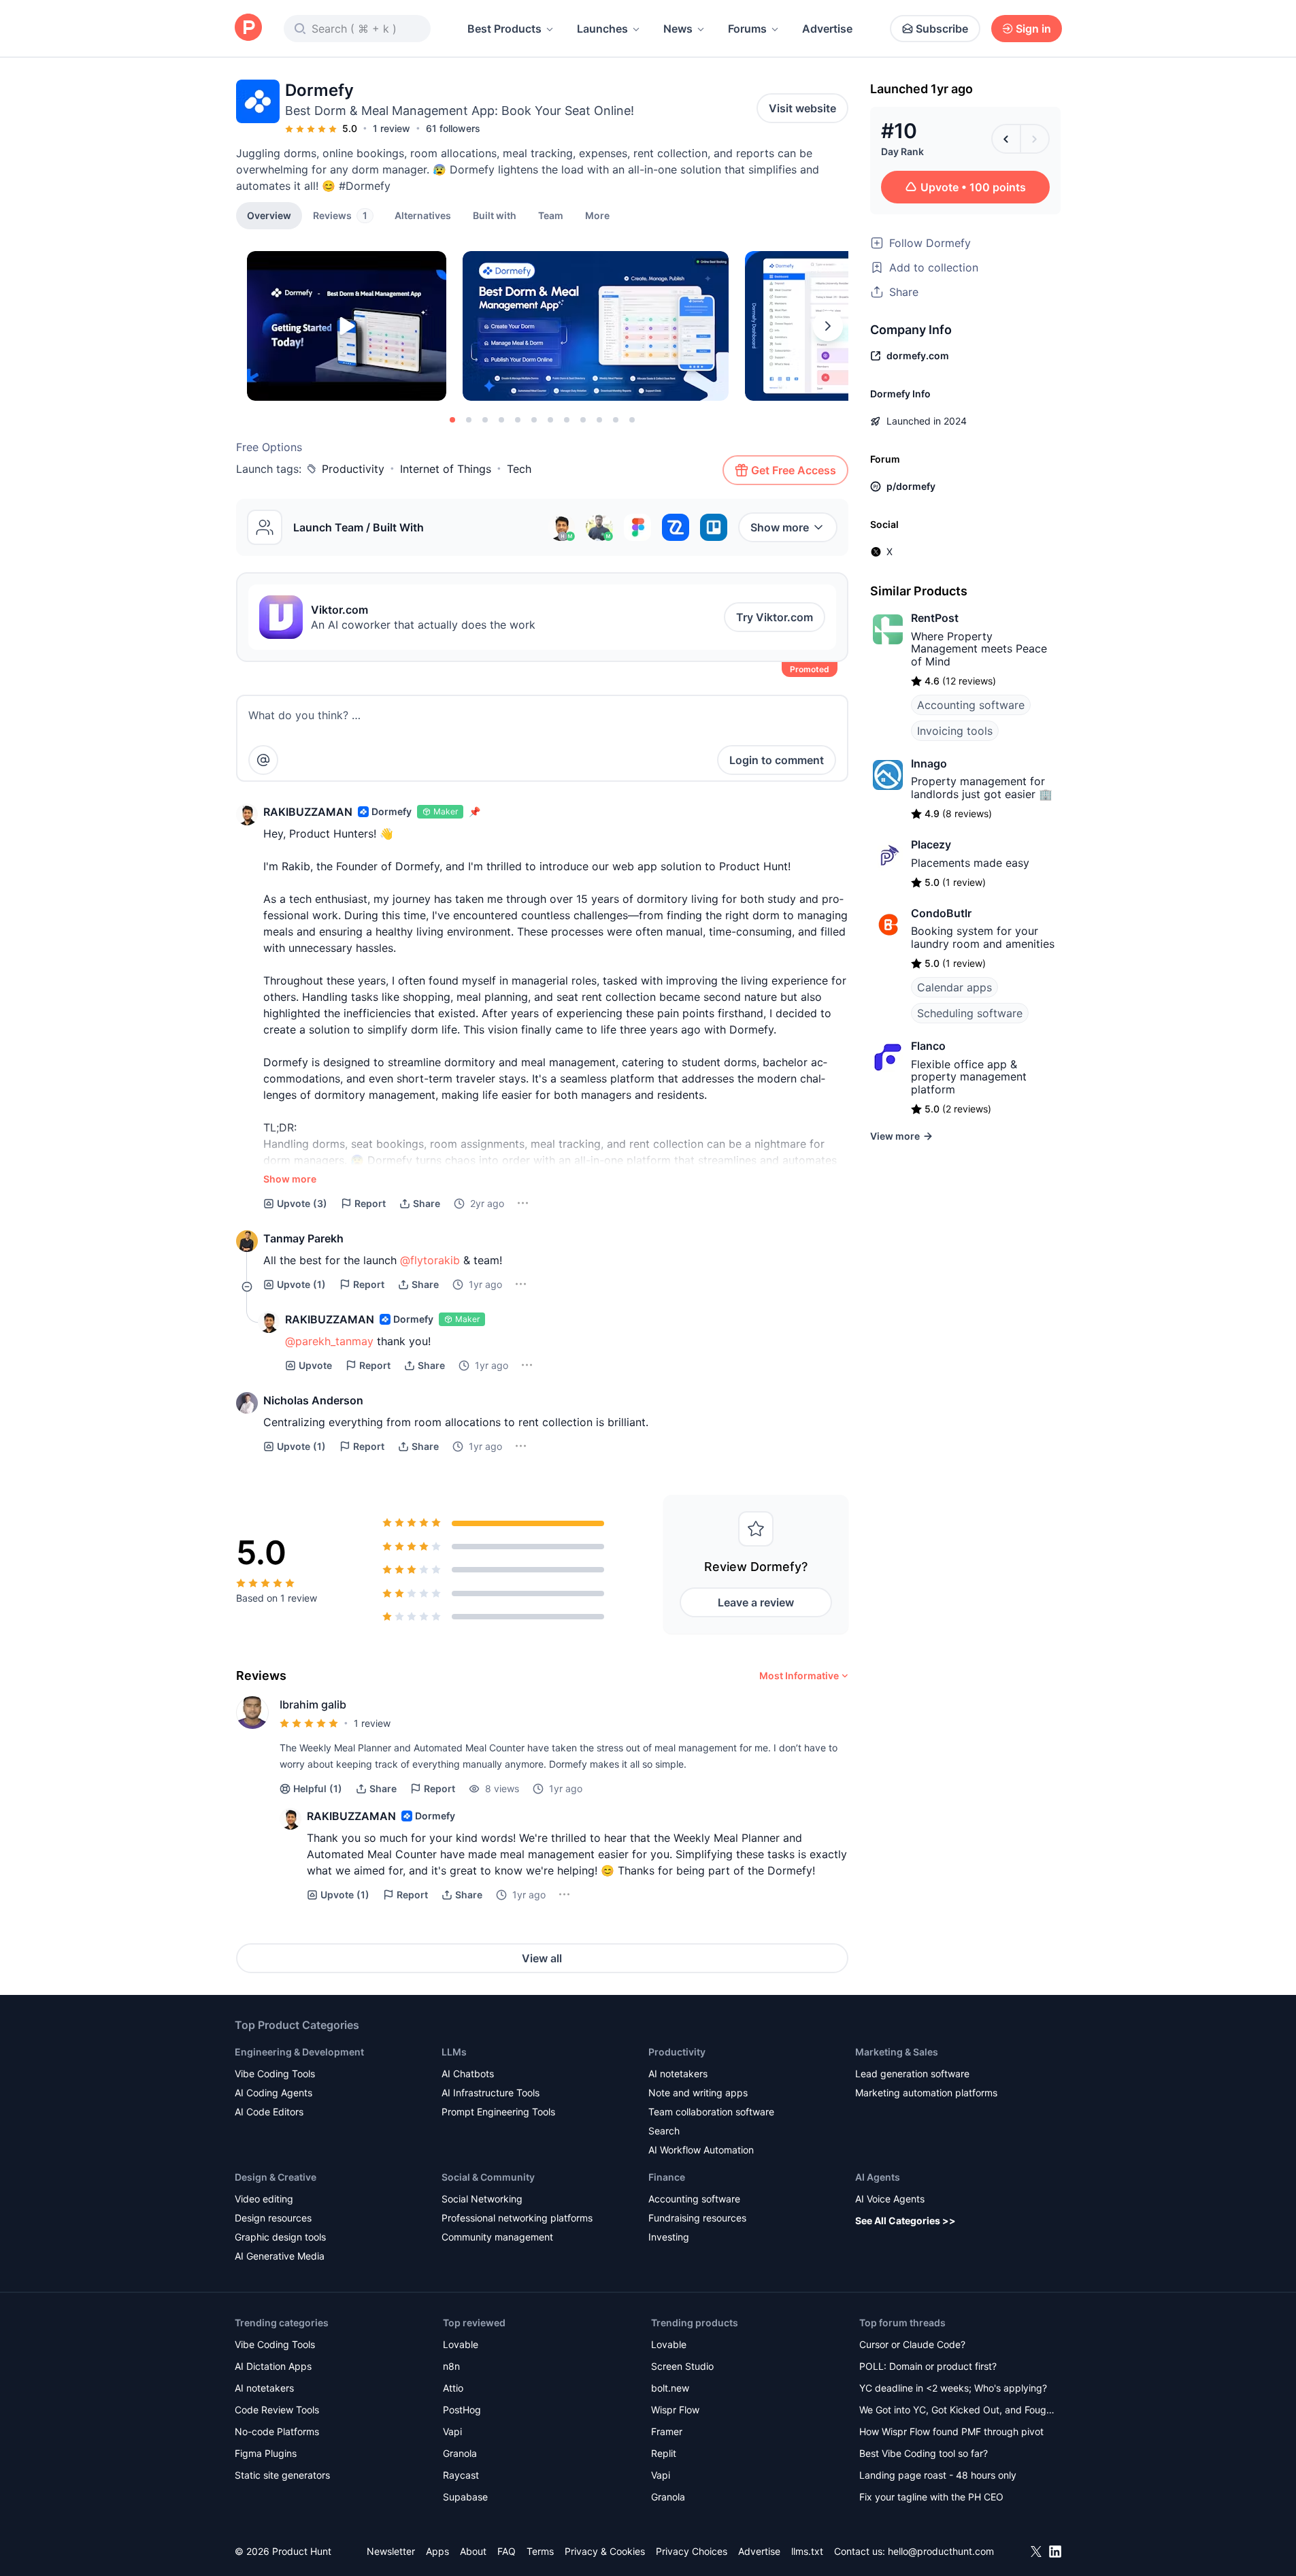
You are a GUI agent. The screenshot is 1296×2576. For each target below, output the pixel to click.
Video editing (264, 2199)
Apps (437, 2551)
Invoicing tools (955, 731)
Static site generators (282, 2475)
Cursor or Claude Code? (912, 2344)
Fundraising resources (697, 2218)
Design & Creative (276, 2177)
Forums (747, 29)
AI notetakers (678, 2074)
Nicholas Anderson (313, 1400)
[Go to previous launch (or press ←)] (1006, 139)
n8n (451, 2366)
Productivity (353, 469)
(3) (302, 1203)
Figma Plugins (266, 2453)
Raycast (461, 2475)
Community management (497, 2237)
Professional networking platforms (517, 2218)
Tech (519, 469)
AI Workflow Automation (701, 2150)
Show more (780, 527)
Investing (669, 2237)
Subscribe (942, 29)
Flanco (928, 1046)
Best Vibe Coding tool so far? (924, 2453)
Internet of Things (446, 469)
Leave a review (756, 1602)
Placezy (931, 844)
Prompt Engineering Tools (498, 2112)
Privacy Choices (692, 2551)
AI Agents (878, 2177)
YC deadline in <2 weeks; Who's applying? (953, 2388)
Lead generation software (912, 2074)
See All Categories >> (905, 2220)
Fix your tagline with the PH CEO (931, 2497)
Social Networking (482, 2199)
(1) (301, 1284)
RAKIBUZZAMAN (308, 812)
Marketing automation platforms (926, 2093)
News (678, 29)
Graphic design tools (280, 2237)
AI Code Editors (269, 2112)
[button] (597, 215)
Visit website (802, 108)
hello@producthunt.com (941, 2551)
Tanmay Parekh (303, 1238)
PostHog (462, 2410)
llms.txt (807, 2551)
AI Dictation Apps (273, 2366)
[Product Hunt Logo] (248, 28)
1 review (392, 128)
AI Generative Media (280, 2256)
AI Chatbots (468, 2074)
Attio (453, 2388)
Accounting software (971, 705)
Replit (664, 2453)
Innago (929, 763)
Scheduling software (970, 1013)
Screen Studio (682, 2366)
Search (664, 2131)
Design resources (273, 2218)
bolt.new (670, 2388)
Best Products (504, 29)
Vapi (452, 2431)
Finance (667, 2177)
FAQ (506, 2551)
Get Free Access (794, 470)
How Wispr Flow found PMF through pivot (951, 2431)
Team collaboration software (711, 2112)
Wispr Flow (675, 2410)
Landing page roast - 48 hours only (938, 2475)
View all (542, 1958)
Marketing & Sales (897, 2052)
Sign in (1033, 29)
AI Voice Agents (890, 2199)
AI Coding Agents (273, 2093)
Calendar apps (954, 987)
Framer (667, 2431)
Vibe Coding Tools (275, 2074)
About (473, 2551)
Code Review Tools (277, 2410)
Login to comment (777, 760)
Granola (460, 2453)
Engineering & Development (299, 2052)
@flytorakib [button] (430, 1260)
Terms (540, 2551)
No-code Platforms (277, 2431)
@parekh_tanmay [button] (329, 1341)
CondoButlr (941, 913)
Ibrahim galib (313, 1704)
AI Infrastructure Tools (491, 2093)
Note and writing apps (698, 2093)
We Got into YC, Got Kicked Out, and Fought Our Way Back (957, 2411)
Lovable (461, 2344)
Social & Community (488, 2177)
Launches (602, 29)
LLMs (454, 2052)
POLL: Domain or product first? (928, 2366)
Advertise (827, 29)
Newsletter (391, 2551)
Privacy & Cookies (605, 2551)
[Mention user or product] (263, 760)
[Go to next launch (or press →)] (1035, 139)
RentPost (935, 618)
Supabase (465, 2497)
